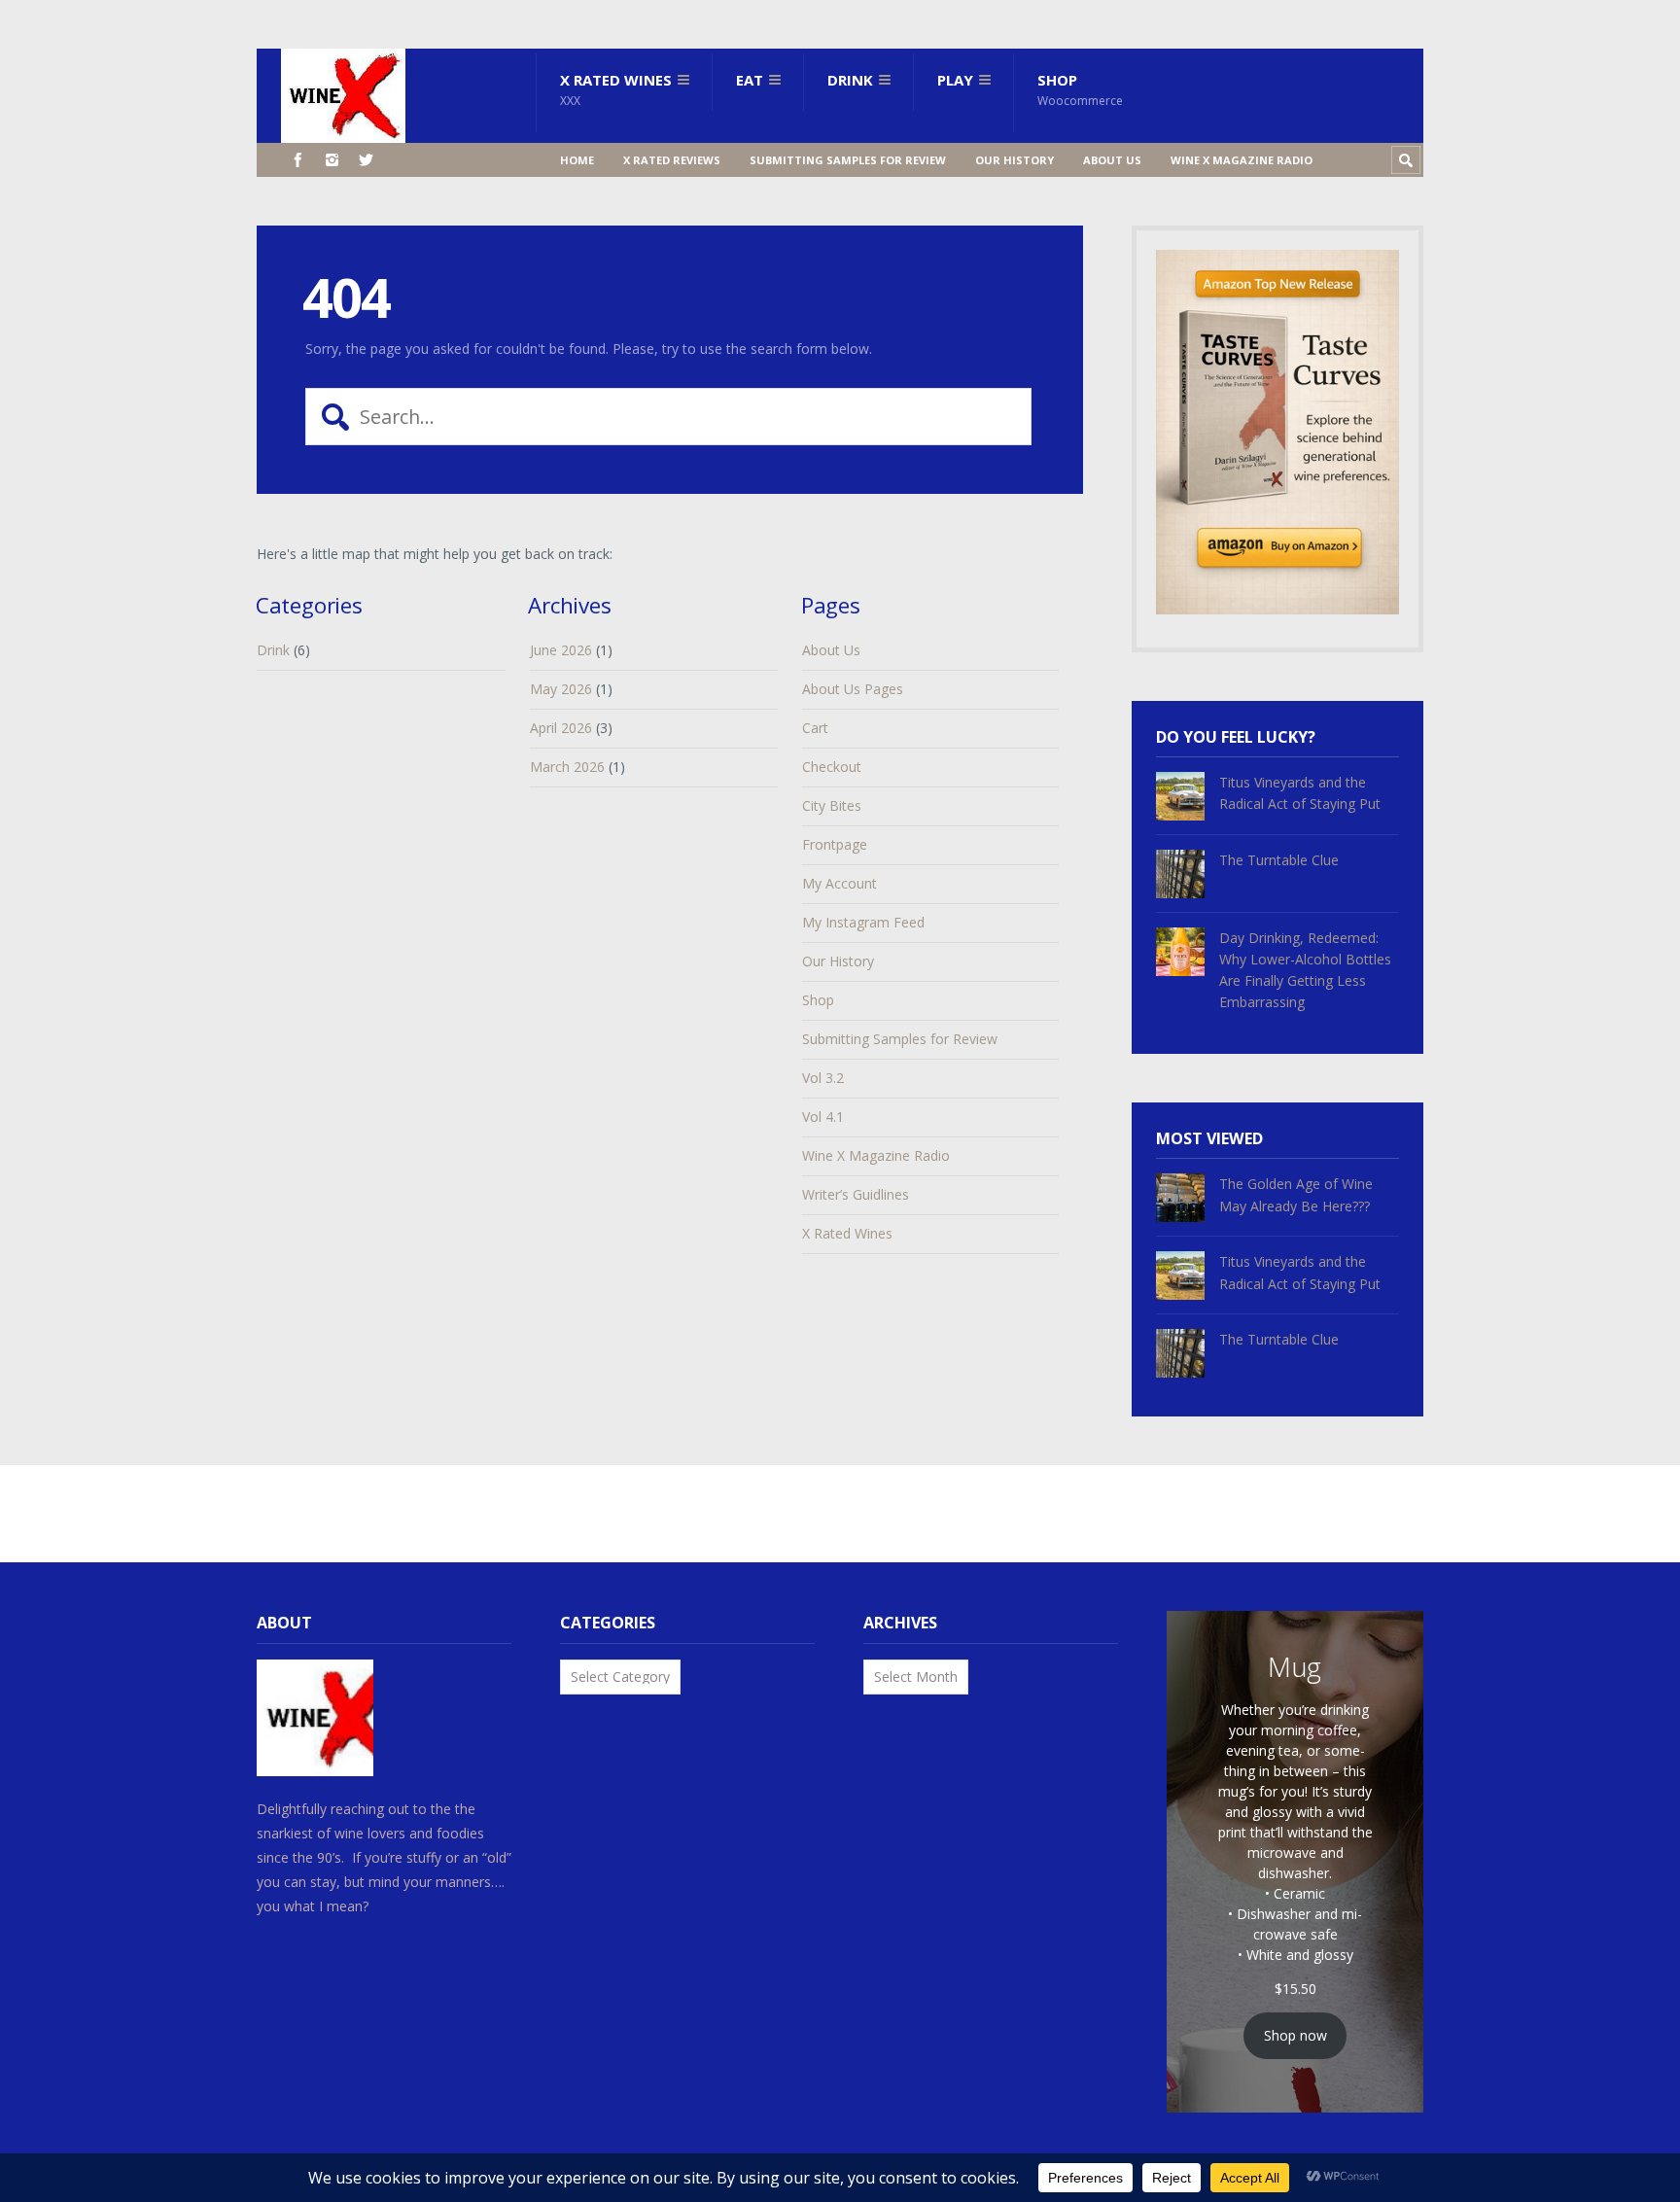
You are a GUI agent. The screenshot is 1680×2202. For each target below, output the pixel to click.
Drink (850, 80)
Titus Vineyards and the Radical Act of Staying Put (1300, 793)
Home (577, 160)
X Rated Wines (616, 89)
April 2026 (561, 728)
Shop (1080, 89)
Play (955, 80)
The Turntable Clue (1279, 860)
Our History (1015, 160)
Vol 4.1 (823, 1117)
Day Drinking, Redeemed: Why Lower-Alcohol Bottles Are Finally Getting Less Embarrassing (1305, 970)
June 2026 (561, 650)
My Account (840, 883)
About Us (1112, 160)
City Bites (832, 805)
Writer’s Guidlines (856, 1194)
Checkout (832, 767)
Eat (750, 80)
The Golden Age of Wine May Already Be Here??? (1296, 1194)
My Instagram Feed (863, 922)
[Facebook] (298, 160)
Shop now (1295, 2035)
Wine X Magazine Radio (1242, 160)
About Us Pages (853, 689)
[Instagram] (332, 160)
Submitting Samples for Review (848, 160)
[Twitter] (366, 160)
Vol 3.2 (823, 1078)
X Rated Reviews (672, 160)
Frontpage (835, 844)
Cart (815, 728)
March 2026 (567, 767)
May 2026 (561, 689)
